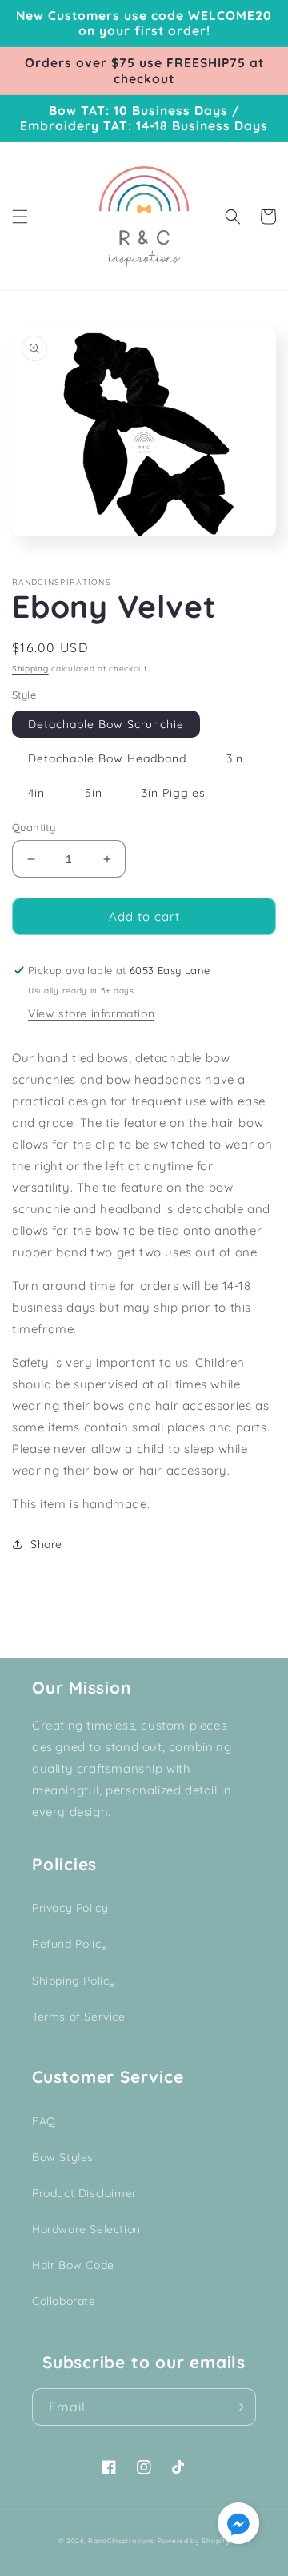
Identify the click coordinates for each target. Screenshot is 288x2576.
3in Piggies (174, 793)
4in (36, 793)
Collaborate (64, 2301)
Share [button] (46, 1544)
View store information (91, 1013)
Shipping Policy (74, 1981)
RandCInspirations (121, 2541)
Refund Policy (70, 1944)
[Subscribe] (238, 2407)
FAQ (44, 2121)
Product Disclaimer (84, 2193)
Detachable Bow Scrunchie (106, 724)
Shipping (30, 669)
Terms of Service (79, 2017)
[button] (20, 217)
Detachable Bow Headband (107, 758)
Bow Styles (63, 2157)
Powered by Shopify (194, 2541)
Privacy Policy (70, 1908)
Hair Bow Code (73, 2265)
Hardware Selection (86, 2229)
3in (235, 758)
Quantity (34, 827)
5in (94, 793)
